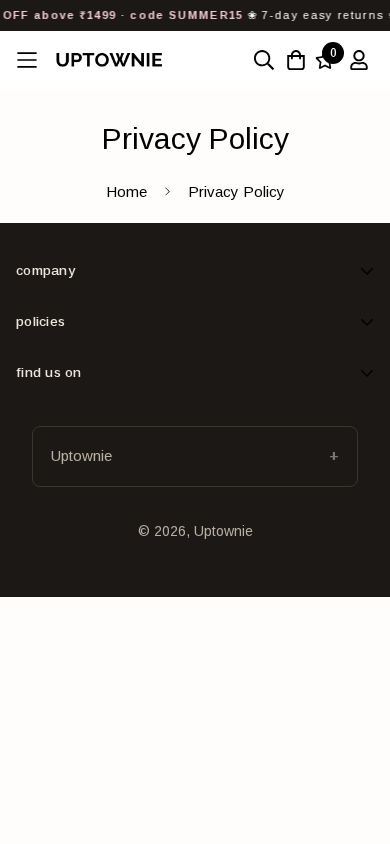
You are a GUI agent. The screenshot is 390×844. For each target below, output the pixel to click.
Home (126, 191)
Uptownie (81, 455)
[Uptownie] (109, 59)
